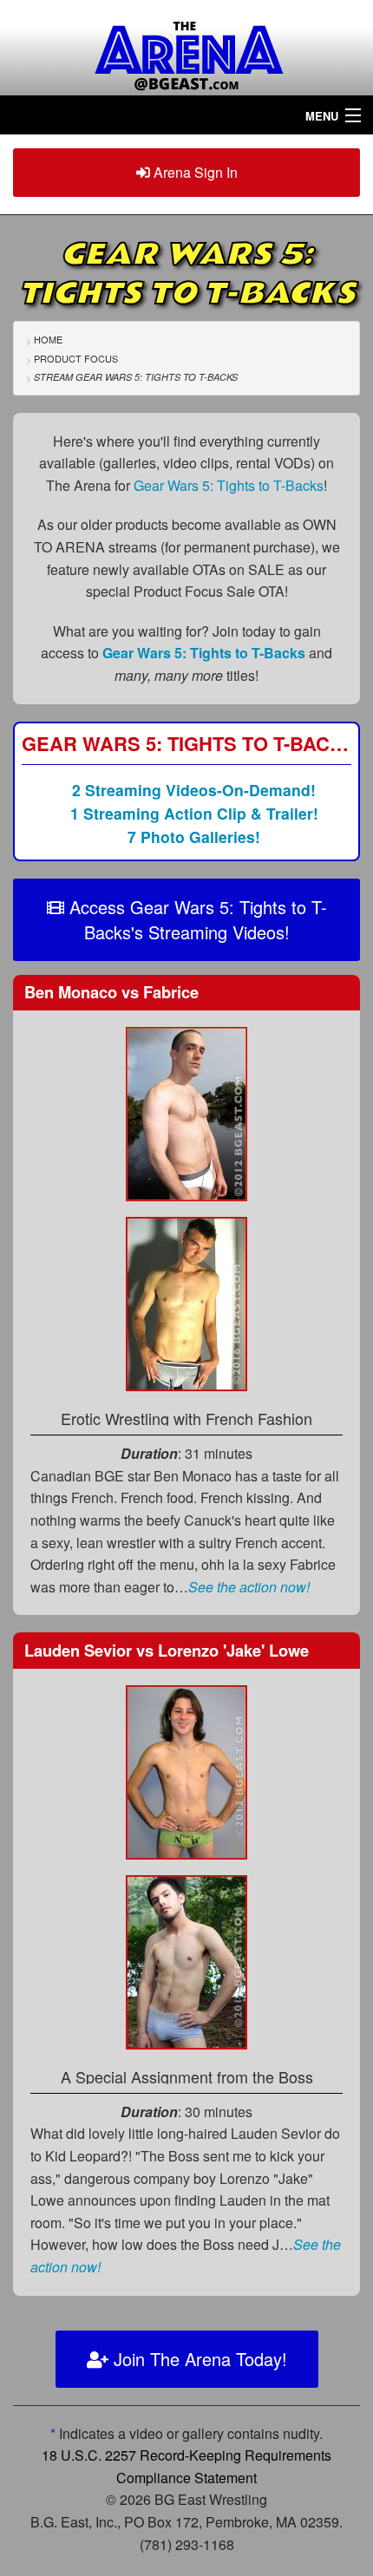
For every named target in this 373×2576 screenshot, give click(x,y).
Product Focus (76, 358)
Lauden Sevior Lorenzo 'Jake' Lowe (167, 1650)
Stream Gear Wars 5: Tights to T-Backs (136, 377)
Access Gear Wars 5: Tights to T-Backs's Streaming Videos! (196, 919)
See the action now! (249, 1587)
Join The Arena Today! (198, 2359)
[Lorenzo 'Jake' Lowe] (186, 1960)
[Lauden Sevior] (186, 1770)
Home (48, 339)
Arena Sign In (194, 172)
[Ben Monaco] (186, 1112)
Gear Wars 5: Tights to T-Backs (229, 485)
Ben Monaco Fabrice (111, 992)
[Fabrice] (186, 1302)
